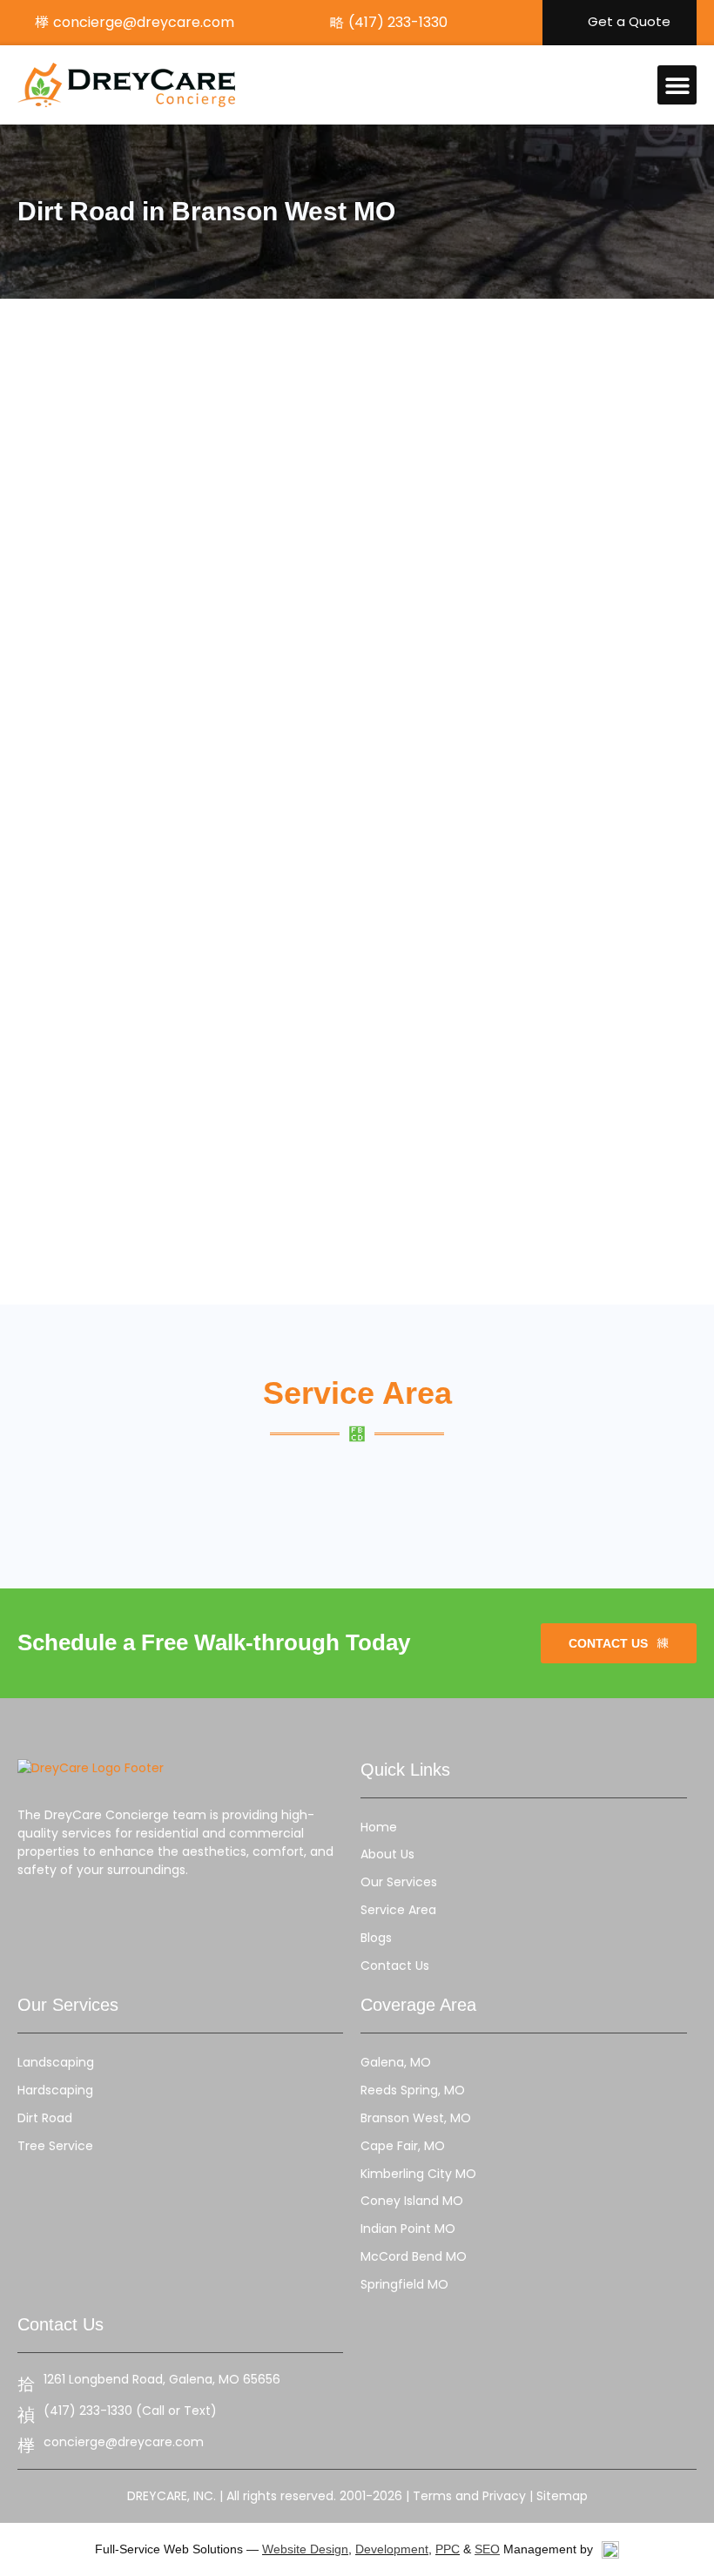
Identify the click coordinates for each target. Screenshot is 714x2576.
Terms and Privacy (469, 2496)
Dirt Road (45, 2118)
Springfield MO (404, 2284)
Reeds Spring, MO (413, 2090)
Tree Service (55, 2146)
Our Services (399, 1882)
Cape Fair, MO (403, 2146)
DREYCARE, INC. (172, 2496)
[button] (677, 85)
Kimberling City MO (418, 2174)
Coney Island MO (412, 2201)
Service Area (398, 1910)
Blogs (376, 1938)
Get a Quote (629, 21)
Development (392, 2549)
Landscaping (56, 2062)
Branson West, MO (416, 2118)
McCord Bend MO (414, 2256)
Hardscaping (55, 2090)
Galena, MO (396, 2062)
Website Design (305, 2549)
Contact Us (395, 1966)
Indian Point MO (408, 2229)
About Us (387, 1854)
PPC (448, 2549)
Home (379, 1827)
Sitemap (562, 2496)
